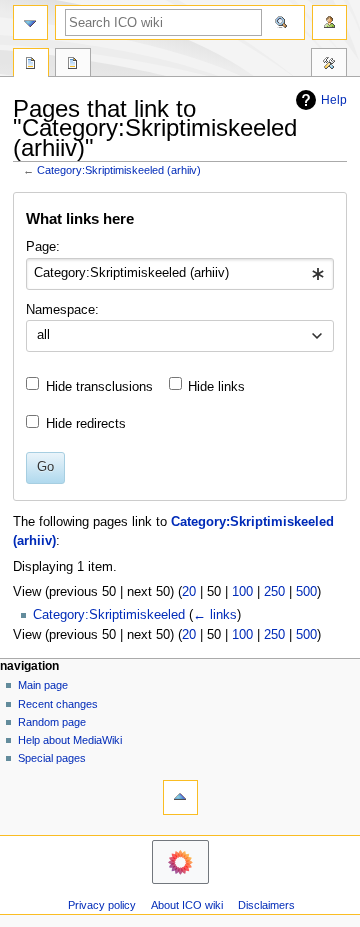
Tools (329, 65)
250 (274, 592)
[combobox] (179, 274)
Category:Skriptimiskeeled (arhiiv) (119, 170)
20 (189, 592)
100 (242, 592)
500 (306, 592)
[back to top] (180, 797)
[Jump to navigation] (30, 22)
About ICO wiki (187, 905)
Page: (43, 247)
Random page (52, 722)
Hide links (216, 387)
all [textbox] (43, 335)
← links (215, 615)
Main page (43, 685)
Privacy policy (102, 905)
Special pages (52, 758)
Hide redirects (86, 424)
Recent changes (58, 704)
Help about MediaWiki (70, 740)
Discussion (73, 65)
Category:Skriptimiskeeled (109, 615)
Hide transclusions (99, 387)
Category (31, 65)
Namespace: (62, 310)
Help (334, 100)
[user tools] (329, 22)
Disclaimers (266, 905)
